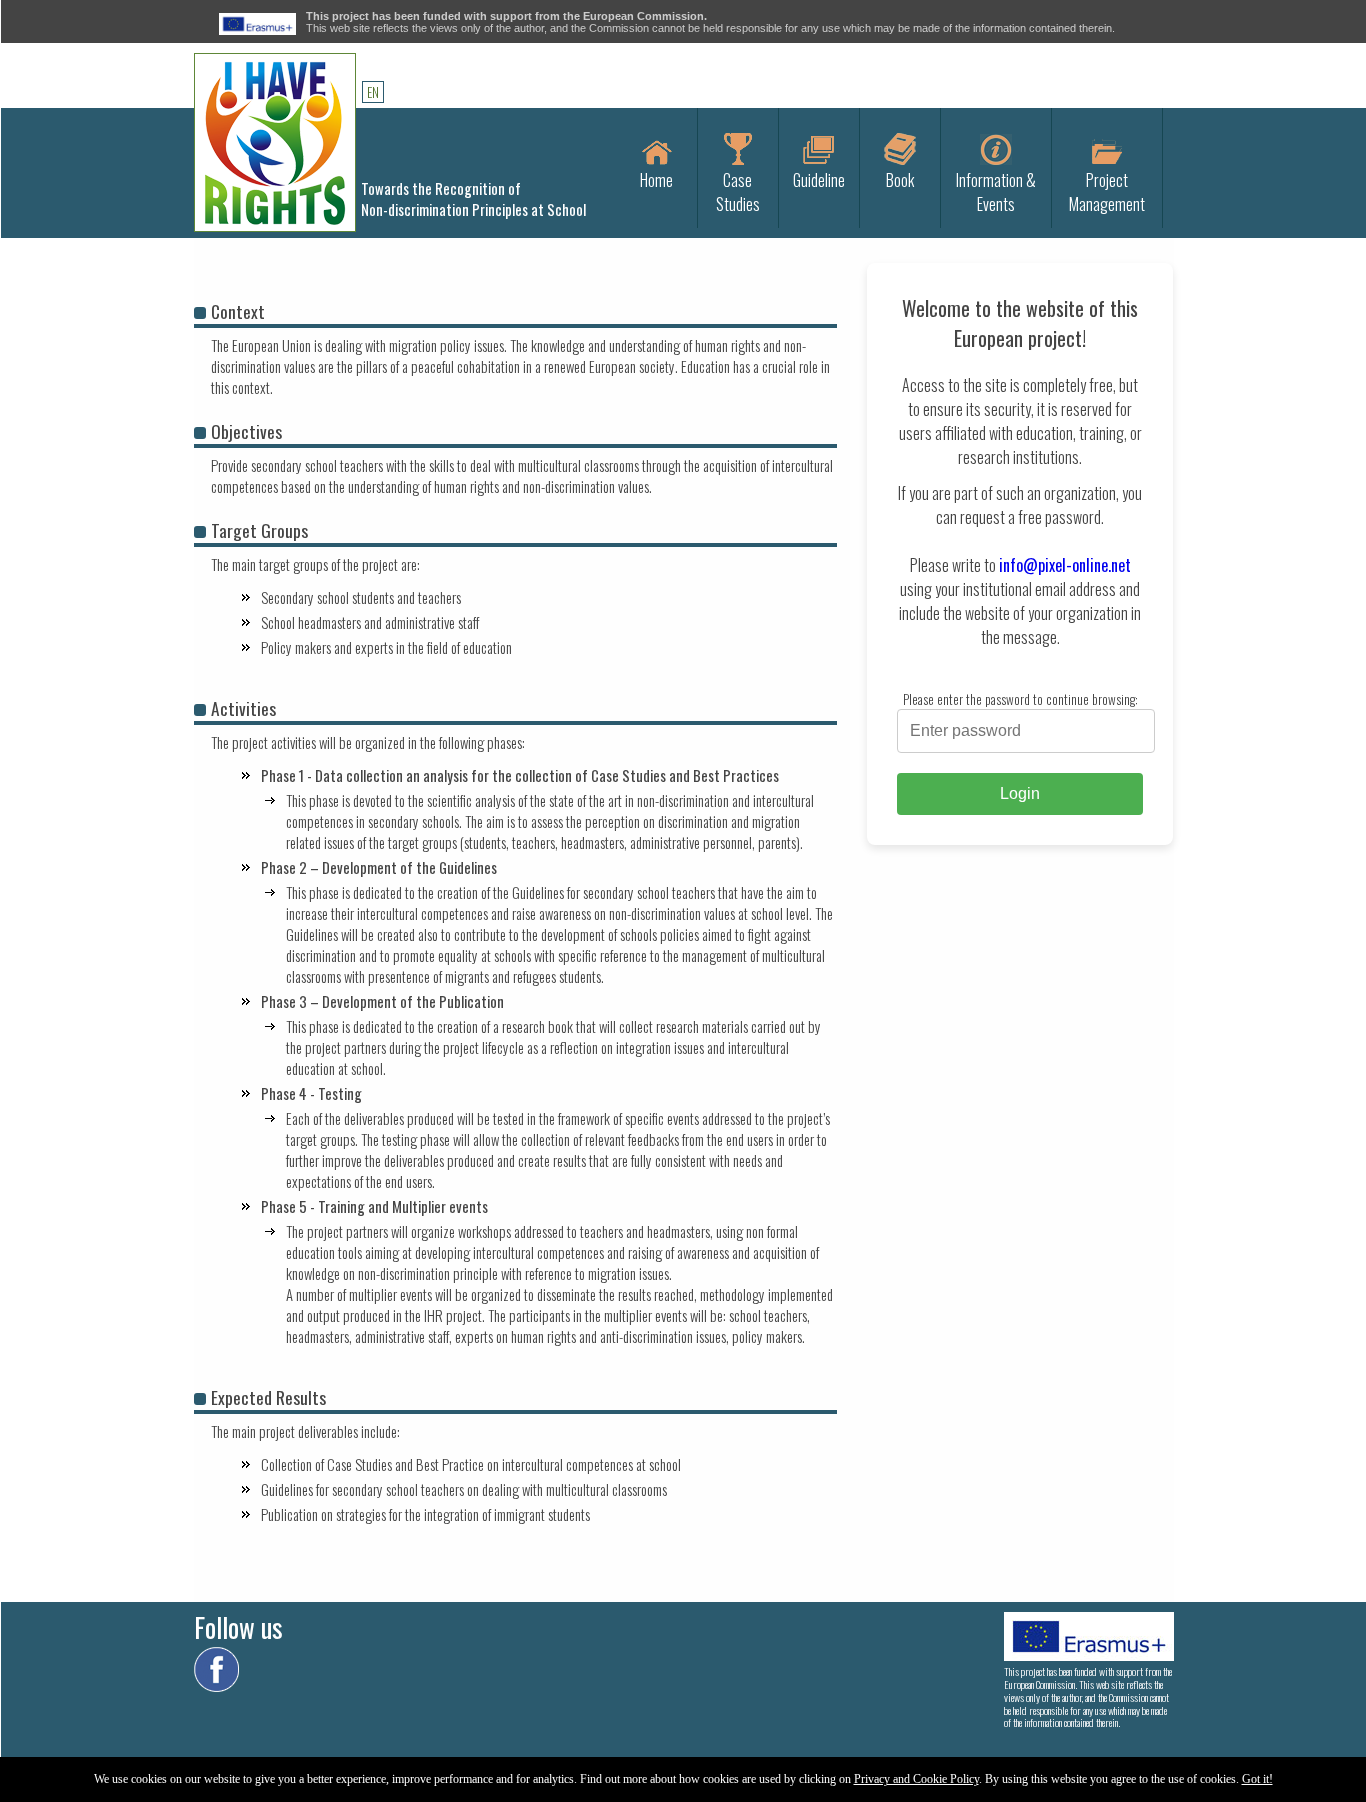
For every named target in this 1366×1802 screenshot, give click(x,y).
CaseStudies (738, 192)
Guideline (819, 180)
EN (373, 92)
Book (900, 180)
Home (656, 180)
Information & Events (996, 192)
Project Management (1107, 192)
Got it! (1257, 1779)
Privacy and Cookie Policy (916, 1779)
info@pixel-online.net (1065, 565)
